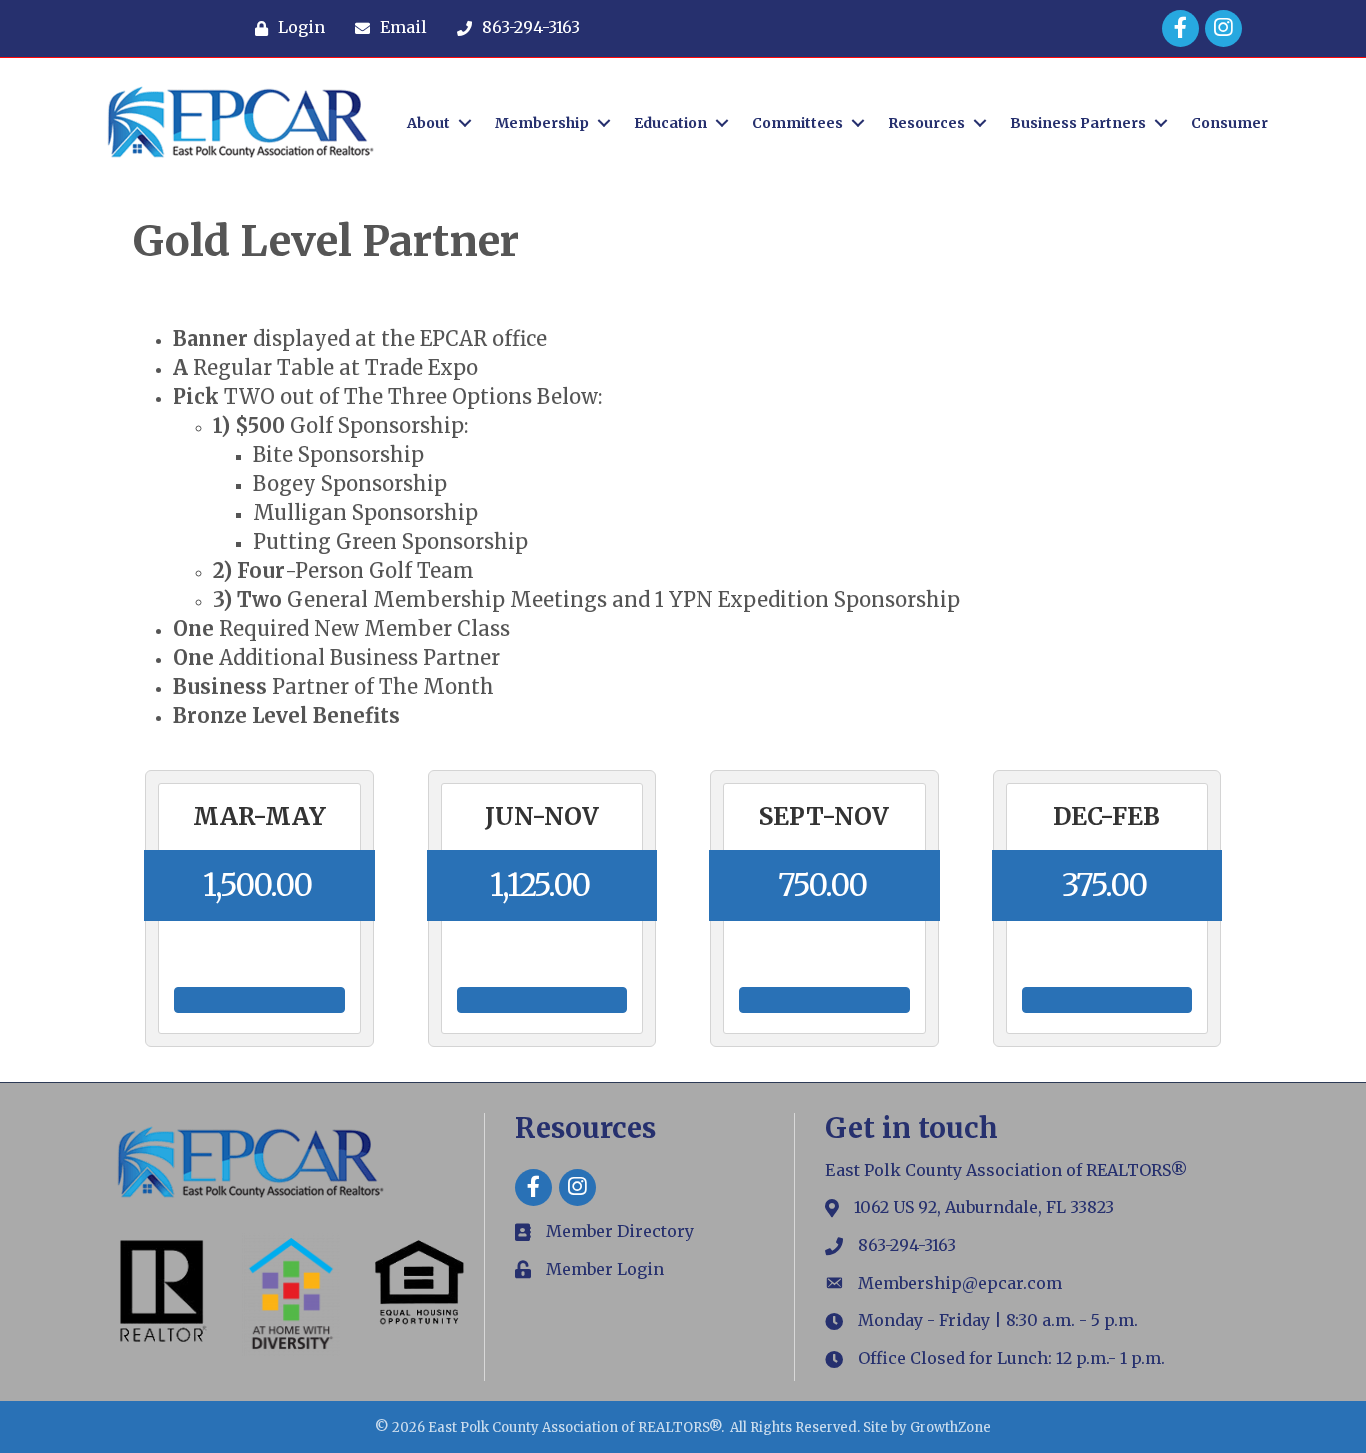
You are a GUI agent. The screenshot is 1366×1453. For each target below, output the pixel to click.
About (428, 123)
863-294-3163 (907, 1245)
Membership (542, 123)
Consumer (1229, 123)
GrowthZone (950, 1427)
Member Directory (620, 1231)
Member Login (605, 1269)
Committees (797, 123)
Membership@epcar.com (960, 1283)
